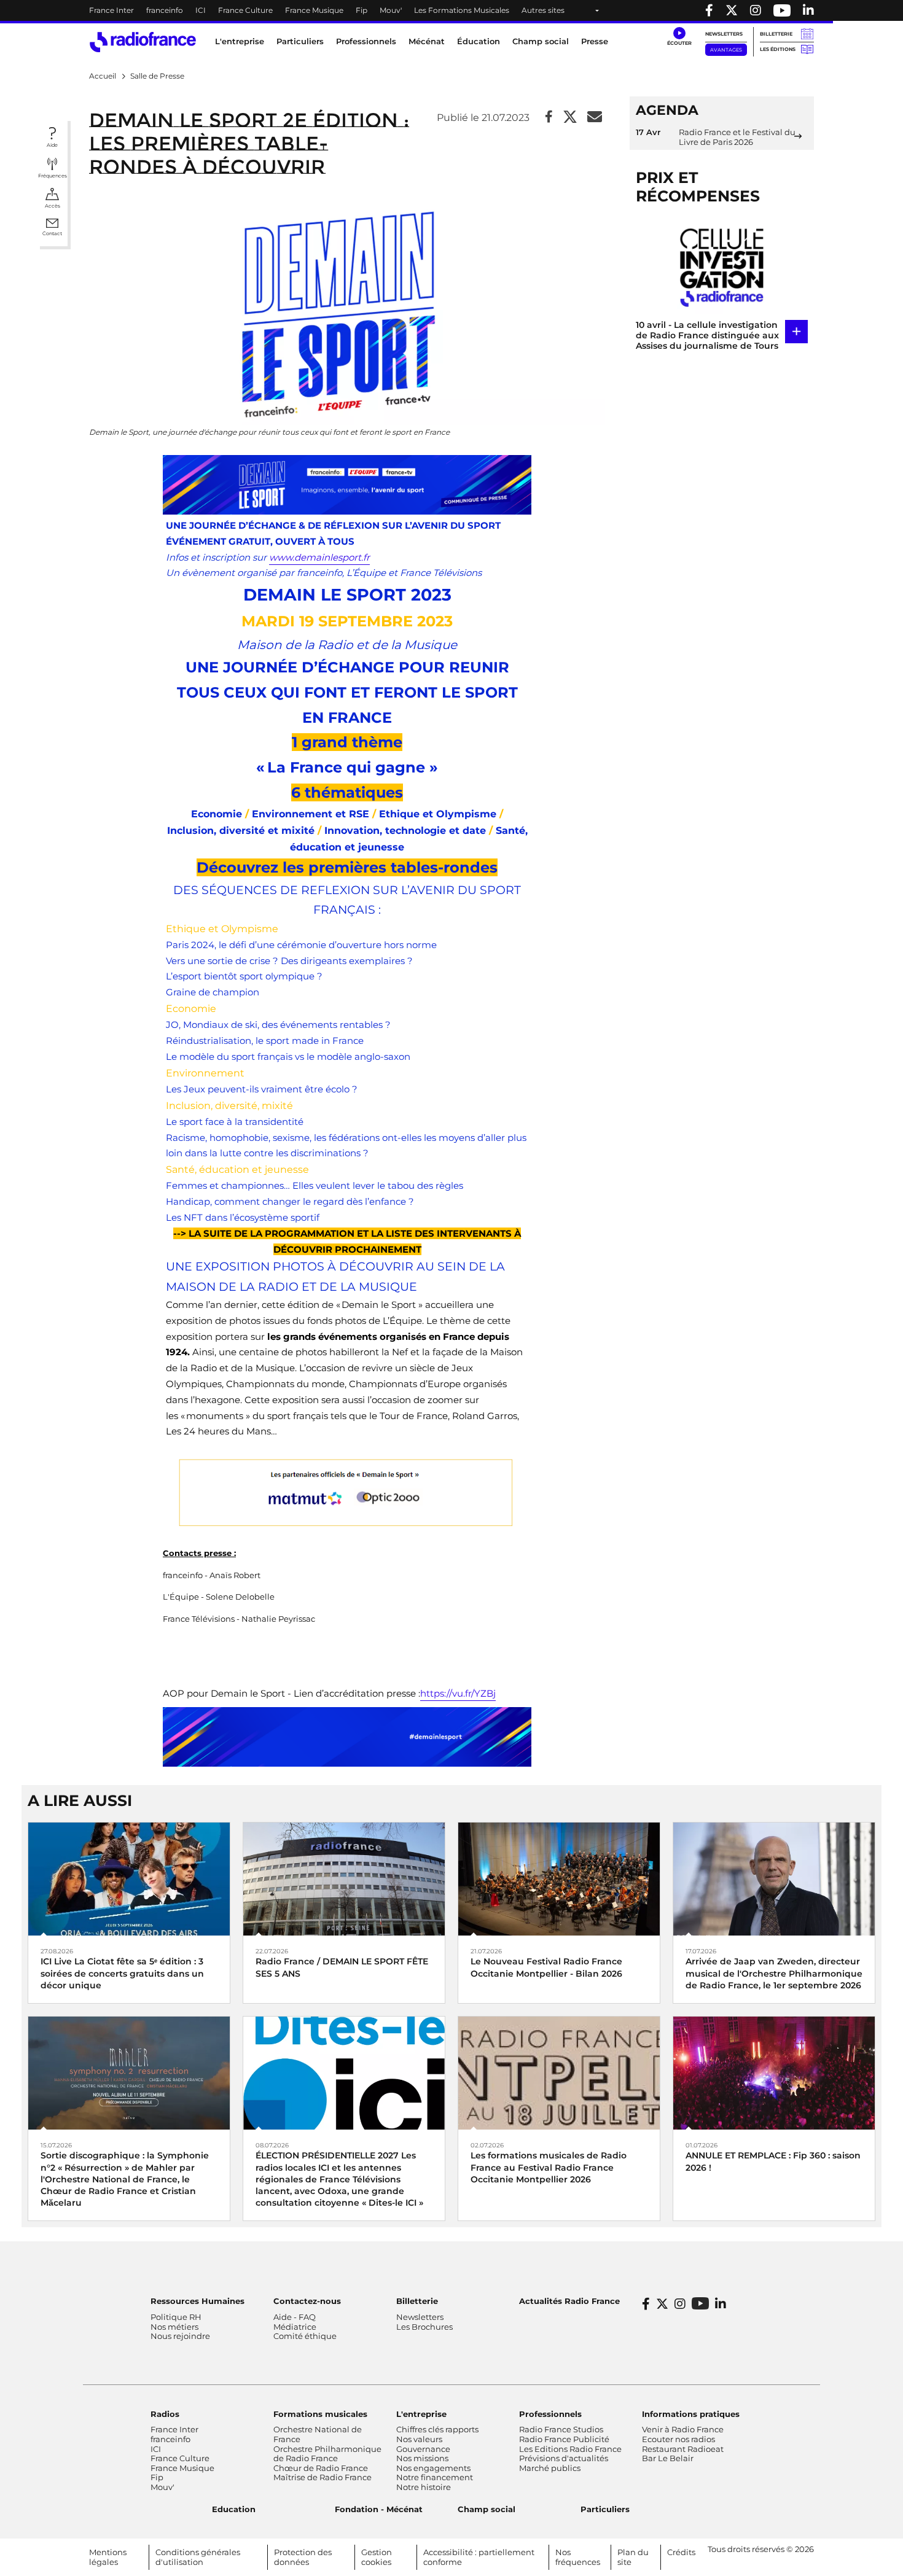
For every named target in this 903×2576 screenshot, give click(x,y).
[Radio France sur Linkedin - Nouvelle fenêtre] (808, 10)
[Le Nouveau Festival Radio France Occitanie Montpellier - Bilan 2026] (559, 1878)
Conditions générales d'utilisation (198, 2557)
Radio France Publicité (564, 2439)
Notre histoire (424, 2487)
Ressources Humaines (197, 2301)
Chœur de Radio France (321, 2468)
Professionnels (550, 2414)
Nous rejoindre (180, 2336)
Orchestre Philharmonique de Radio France (327, 2454)
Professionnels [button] (366, 41)
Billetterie (776, 34)
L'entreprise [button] (240, 41)
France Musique (314, 10)
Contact (52, 233)
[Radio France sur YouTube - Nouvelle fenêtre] (782, 10)
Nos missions (422, 2458)
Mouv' (391, 10)
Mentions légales (108, 2557)
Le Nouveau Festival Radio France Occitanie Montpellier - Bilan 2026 (546, 1967)
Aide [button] (52, 145)
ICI (201, 10)
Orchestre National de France (318, 2434)
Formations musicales (320, 2414)
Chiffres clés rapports (437, 2429)
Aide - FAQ (295, 2317)
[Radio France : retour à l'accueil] (143, 42)
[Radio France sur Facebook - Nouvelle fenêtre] (709, 10)
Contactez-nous (307, 2301)
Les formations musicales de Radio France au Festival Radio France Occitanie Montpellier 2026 (549, 2167)
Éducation (479, 41)
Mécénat (427, 41)
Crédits (681, 2552)
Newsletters (724, 34)
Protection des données (303, 2557)
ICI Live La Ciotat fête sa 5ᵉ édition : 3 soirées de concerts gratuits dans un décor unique (122, 1973)
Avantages (726, 50)
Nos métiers (174, 2327)
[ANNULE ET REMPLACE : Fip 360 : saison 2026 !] (774, 2072)
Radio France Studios (561, 2429)
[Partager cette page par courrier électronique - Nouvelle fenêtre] (595, 118)
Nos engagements (433, 2468)
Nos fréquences (578, 2557)
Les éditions (778, 49)
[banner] (451, 10)
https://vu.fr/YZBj (458, 1693)
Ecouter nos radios (678, 2439)
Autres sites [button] (543, 10)
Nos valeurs (419, 2439)
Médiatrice (295, 2327)
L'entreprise (421, 2414)
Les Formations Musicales (462, 10)
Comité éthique (305, 2336)
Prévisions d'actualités (564, 2458)
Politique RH (176, 2317)
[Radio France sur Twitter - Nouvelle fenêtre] (732, 10)
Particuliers (605, 2509)
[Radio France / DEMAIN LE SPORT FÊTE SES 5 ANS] (344, 1878)
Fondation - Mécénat (379, 2509)
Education (234, 2509)
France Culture (245, 10)
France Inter (111, 10)
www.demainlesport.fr (319, 557)
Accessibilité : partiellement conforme (479, 2557)
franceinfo (165, 10)
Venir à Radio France (683, 2429)
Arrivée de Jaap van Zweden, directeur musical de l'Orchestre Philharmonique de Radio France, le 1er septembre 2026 (774, 1973)
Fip (362, 10)
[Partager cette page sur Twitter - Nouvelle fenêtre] (570, 118)
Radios (165, 2414)
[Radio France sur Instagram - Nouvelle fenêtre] (756, 10)
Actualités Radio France (569, 2301)
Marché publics (550, 2468)
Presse (595, 41)
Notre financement (435, 2477)
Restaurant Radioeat (683, 2449)
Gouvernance (423, 2449)
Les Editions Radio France (570, 2449)
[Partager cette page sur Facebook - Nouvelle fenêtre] (549, 118)
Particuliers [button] (300, 41)
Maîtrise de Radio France (322, 2477)
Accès (53, 206)
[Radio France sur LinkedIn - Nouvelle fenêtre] (721, 2304)
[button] (679, 37)
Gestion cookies (377, 2557)
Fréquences (53, 176)
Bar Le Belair (668, 2458)
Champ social (541, 41)
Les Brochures (424, 2327)
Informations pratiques (691, 2414)
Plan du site (633, 2557)
